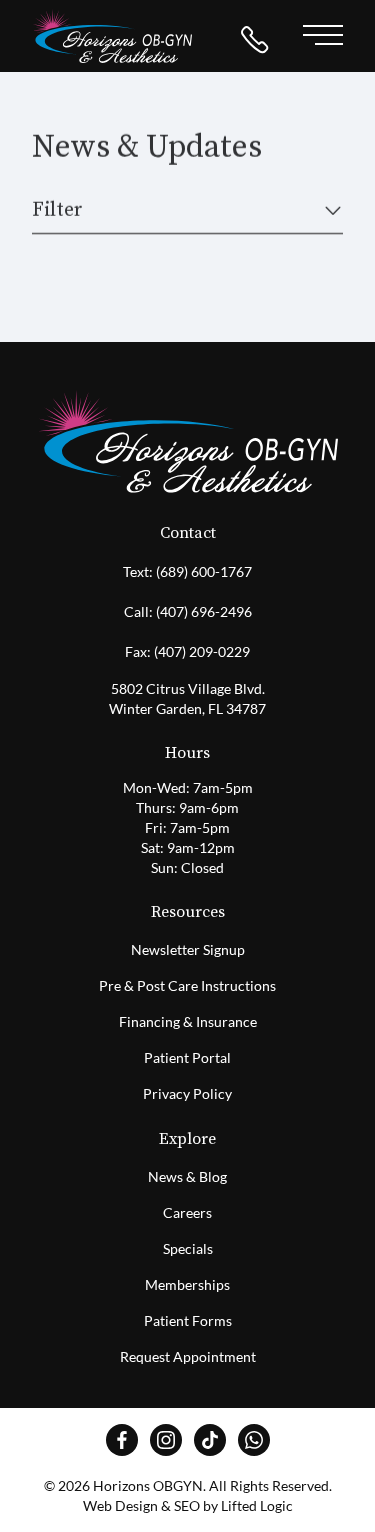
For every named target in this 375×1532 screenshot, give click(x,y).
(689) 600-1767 (204, 571)
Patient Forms (188, 1320)
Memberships (187, 1284)
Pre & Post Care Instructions (187, 985)
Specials (188, 1248)
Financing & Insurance (188, 1021)
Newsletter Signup (188, 949)
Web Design (120, 1505)
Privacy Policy (187, 1093)
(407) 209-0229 (202, 651)
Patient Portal (187, 1057)
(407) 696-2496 (204, 611)
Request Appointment (188, 1356)
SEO (187, 1505)
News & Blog (187, 1176)
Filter (57, 210)
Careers (187, 1212)
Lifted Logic (257, 1505)
